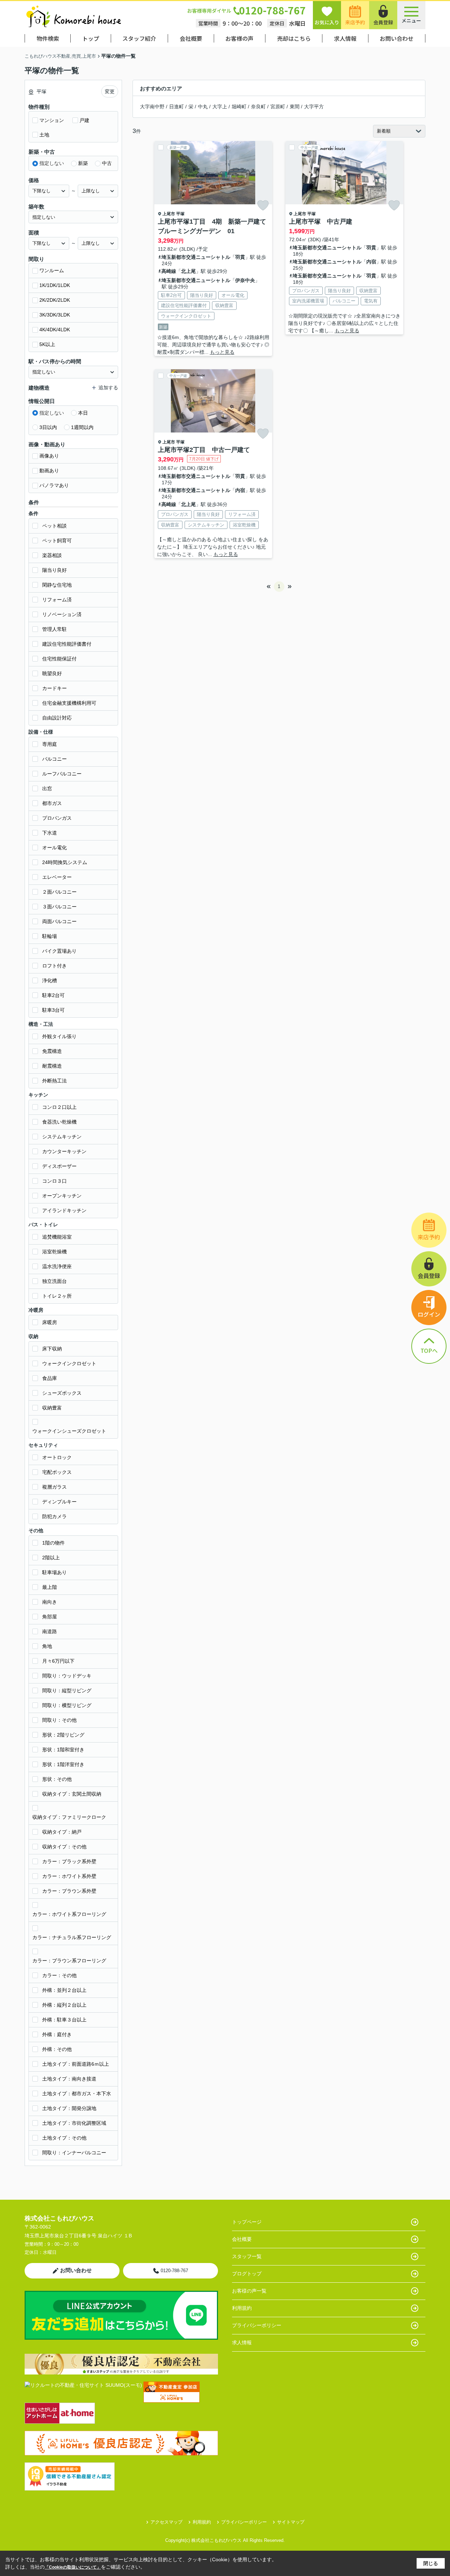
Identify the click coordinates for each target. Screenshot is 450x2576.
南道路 (50, 1631)
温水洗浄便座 (57, 1266)
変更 (110, 91)
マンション (52, 120)
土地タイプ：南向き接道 (69, 2079)
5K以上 (47, 344)
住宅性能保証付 (59, 659)
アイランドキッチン (64, 1210)
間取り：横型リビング (67, 1705)
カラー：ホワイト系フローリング (69, 1914)
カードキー (54, 688)
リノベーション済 (62, 614)
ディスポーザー (59, 1166)
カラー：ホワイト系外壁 (69, 1876)
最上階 (50, 1587)
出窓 (47, 788)
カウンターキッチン (64, 1151)
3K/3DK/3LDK (55, 315)
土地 (44, 135)
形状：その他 (57, 1779)
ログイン (429, 1314)
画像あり (49, 456)
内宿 (371, 262)
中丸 (203, 107)
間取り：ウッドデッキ (67, 1676)
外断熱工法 (54, 1081)
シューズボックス (62, 1393)
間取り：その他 (59, 1720)
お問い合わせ (397, 38)
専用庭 (50, 744)
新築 (83, 163)
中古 (107, 163)
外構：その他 (57, 2049)
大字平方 (314, 107)
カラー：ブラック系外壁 (69, 1861)
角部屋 (50, 1617)
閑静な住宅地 (57, 585)
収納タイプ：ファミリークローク (69, 1817)
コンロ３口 (54, 1181)
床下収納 (52, 1349)
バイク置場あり (59, 951)
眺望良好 (52, 673)
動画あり (49, 471)
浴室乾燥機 (54, 1252)
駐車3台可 (53, 1010)
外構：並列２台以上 (64, 1990)
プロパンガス (57, 818)
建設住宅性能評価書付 (67, 644)
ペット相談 (54, 526)
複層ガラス (54, 1487)
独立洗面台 (54, 1281)
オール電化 (54, 848)
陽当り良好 (54, 570)
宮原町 (278, 107)
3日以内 (48, 427)
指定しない (52, 163)
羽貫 (240, 257)
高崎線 (169, 271)
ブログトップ (247, 2274)
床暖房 (50, 1322)
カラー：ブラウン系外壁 (69, 1891)
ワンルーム (52, 270)
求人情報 (345, 38)
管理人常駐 (54, 629)
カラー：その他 (59, 1975)
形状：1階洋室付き (63, 1764)
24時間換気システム (65, 862)
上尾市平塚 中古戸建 (321, 222)
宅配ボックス (57, 1472)
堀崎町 (239, 107)
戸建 (84, 120)
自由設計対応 (57, 718)
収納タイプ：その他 (64, 1847)
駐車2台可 (53, 995)
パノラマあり (54, 485)
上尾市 (169, 214)
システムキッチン (62, 1137)
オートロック (57, 1457)
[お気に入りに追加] (263, 205)
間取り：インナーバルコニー (74, 2153)
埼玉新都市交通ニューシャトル (196, 257)
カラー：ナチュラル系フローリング (72, 1937)
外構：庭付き (57, 2034)
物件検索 (48, 38)
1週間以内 (82, 427)
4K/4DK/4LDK (55, 330)
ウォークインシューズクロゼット (69, 1431)
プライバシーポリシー (257, 2325)
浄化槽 (50, 980)
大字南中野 (152, 107)
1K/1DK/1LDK (55, 285)
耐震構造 (52, 1066)
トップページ (247, 2222)
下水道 (50, 833)
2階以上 (51, 1558)
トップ (91, 38)
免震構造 (52, 1051)
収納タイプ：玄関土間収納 (72, 1794)
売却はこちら (294, 38)
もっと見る (222, 352)
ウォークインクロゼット (69, 1363)
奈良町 (258, 107)
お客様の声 (239, 38)
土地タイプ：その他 (64, 2138)
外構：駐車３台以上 (64, 2020)
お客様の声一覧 (249, 2291)
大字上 (220, 107)
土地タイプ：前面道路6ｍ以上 (76, 2064)
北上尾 (188, 271)
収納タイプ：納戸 (62, 1832)
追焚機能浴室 (57, 1237)
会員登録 (383, 22)
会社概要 (191, 38)
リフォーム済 (57, 600)
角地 (47, 1646)
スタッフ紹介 (139, 38)
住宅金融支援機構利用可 (69, 703)
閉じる (431, 2563)
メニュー (411, 20)
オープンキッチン (62, 1196)
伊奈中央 (245, 280)
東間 (295, 107)
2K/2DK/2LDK (55, 300)
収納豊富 (52, 1408)
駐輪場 (50, 936)
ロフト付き (54, 966)
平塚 (180, 214)
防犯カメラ (54, 1516)
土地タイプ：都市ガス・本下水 (77, 2094)
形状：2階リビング (63, 1735)
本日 (83, 413)
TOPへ (429, 1350)
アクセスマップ (166, 2522)
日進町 (176, 107)
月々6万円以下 (58, 1661)
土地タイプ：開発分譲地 (69, 2108)
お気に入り (327, 22)
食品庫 (50, 1378)
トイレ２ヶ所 (57, 1296)
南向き (50, 1602)
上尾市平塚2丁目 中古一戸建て (204, 450)
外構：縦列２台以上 (64, 2005)
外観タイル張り (59, 1036)
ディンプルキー (59, 1502)
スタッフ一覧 (247, 2256)
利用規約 (242, 2308)
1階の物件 (53, 1543)
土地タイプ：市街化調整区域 (74, 2123)
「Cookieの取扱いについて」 (73, 2567)
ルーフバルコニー (62, 774)
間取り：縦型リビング (67, 1690)
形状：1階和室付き (63, 1750)
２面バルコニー (59, 892)
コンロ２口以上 (59, 1107)
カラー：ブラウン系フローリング (69, 1961)
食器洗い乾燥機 (59, 1122)
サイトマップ (291, 2522)
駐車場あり (54, 1572)
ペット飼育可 (57, 541)
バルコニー (54, 759)
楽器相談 (52, 555)
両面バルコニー (59, 921)
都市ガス (52, 803)
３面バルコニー (59, 907)
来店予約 (355, 22)
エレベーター (57, 877)
